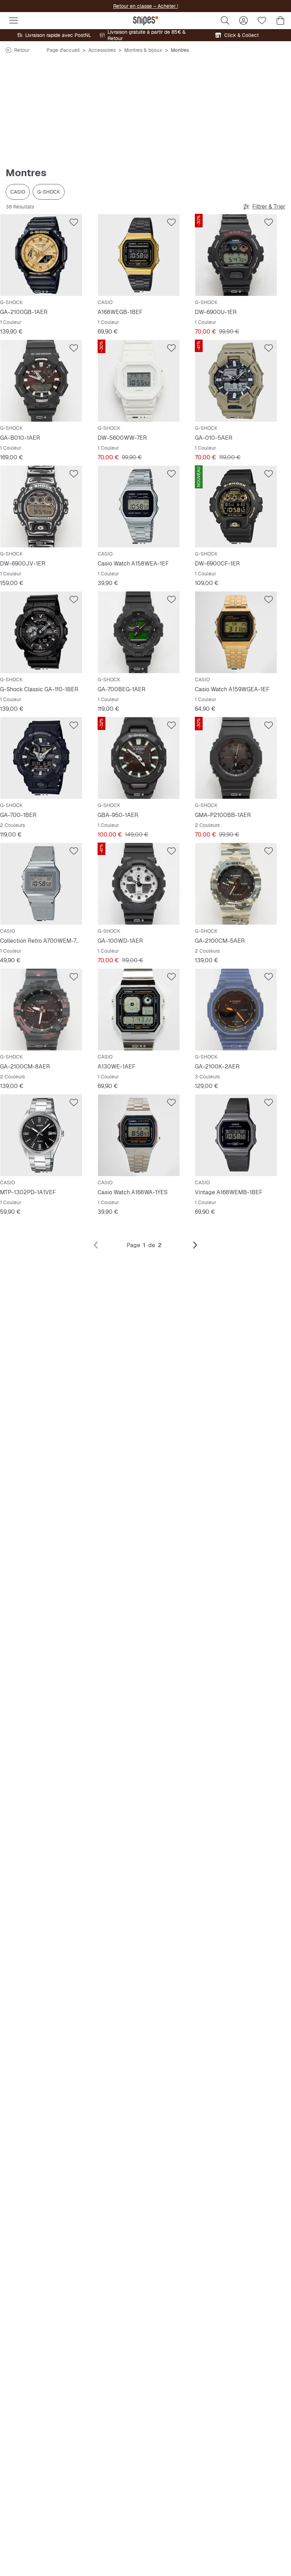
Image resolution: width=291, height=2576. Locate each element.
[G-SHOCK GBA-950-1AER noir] (139, 758)
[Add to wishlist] (74, 222)
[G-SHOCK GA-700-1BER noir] (41, 758)
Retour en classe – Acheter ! (146, 6)
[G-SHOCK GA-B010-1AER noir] (41, 381)
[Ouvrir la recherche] (225, 21)
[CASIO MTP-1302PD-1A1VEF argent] (41, 1135)
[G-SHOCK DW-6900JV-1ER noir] (41, 507)
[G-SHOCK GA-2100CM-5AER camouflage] (236, 884)
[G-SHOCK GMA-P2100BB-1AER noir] (236, 758)
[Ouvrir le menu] (13, 21)
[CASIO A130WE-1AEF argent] (139, 1010)
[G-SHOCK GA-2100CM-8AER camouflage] (41, 1010)
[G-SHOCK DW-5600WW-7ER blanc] (139, 381)
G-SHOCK (49, 192)
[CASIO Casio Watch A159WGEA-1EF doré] (236, 632)
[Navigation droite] (195, 1245)
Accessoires (102, 50)
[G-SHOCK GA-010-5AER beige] (236, 381)
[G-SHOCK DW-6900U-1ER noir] (236, 255)
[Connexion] (243, 21)
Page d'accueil (63, 50)
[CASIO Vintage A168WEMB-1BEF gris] (236, 1135)
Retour (22, 50)
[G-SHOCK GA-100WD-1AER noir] (139, 884)
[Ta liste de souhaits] (262, 21)
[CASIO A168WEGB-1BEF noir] (139, 255)
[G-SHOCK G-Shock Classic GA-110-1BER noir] (41, 632)
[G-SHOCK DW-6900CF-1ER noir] (236, 507)
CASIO (18, 192)
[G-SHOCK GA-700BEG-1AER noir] (139, 632)
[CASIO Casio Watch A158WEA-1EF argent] (139, 507)
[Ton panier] (280, 21)
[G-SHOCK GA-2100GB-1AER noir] (41, 255)
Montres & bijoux (143, 50)
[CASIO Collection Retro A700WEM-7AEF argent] (41, 884)
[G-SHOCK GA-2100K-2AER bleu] (236, 1010)
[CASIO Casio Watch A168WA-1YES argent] (139, 1135)
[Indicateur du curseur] (38, 292)
